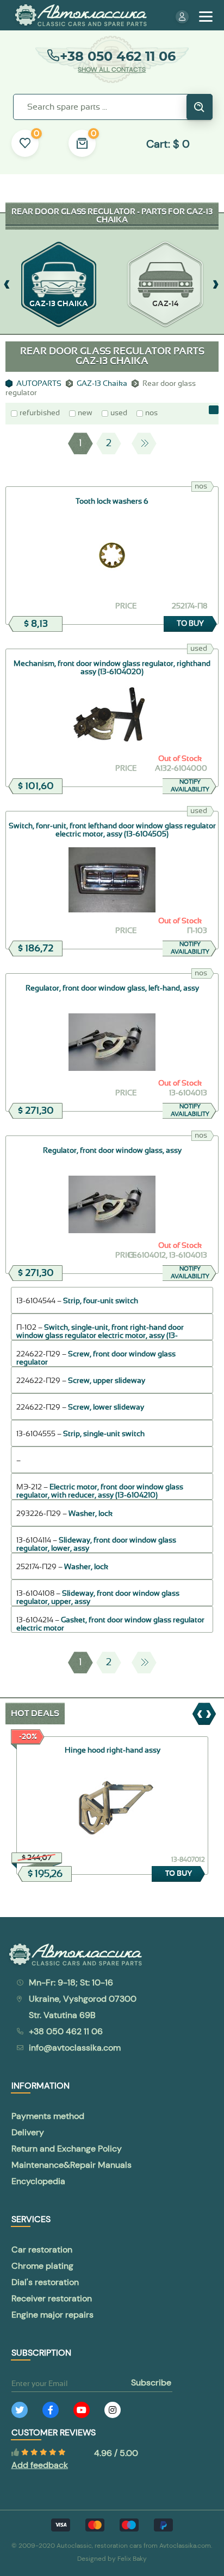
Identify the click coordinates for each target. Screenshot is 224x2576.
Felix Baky (132, 2559)
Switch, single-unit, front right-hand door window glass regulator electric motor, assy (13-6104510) (100, 1336)
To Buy (190, 624)
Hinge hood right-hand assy (113, 1750)
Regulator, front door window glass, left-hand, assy (112, 988)
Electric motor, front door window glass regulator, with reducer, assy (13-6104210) (100, 1491)
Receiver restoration (52, 2298)
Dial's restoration (45, 2282)
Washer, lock (91, 1514)
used (119, 413)
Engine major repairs (52, 2315)
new (85, 413)
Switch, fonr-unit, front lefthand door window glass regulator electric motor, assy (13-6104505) (112, 830)
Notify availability (190, 786)
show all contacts (112, 69)
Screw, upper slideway (107, 1381)
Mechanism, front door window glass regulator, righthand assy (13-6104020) (112, 668)
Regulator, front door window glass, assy (112, 1151)
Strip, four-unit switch (101, 1301)
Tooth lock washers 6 (112, 502)
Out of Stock (180, 759)
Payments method (48, 2116)
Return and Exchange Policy (67, 2149)
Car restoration (42, 2250)
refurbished (40, 413)
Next (144, 443)
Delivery (28, 2132)
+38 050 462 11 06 (118, 56)
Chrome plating (42, 2266)
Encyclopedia (38, 2181)
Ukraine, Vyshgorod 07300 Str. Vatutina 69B (83, 2007)
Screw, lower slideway (106, 1407)
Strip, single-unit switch (104, 1434)
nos (151, 413)
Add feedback (40, 2465)
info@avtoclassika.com (75, 2048)
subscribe (151, 2383)
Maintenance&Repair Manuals (71, 2165)
